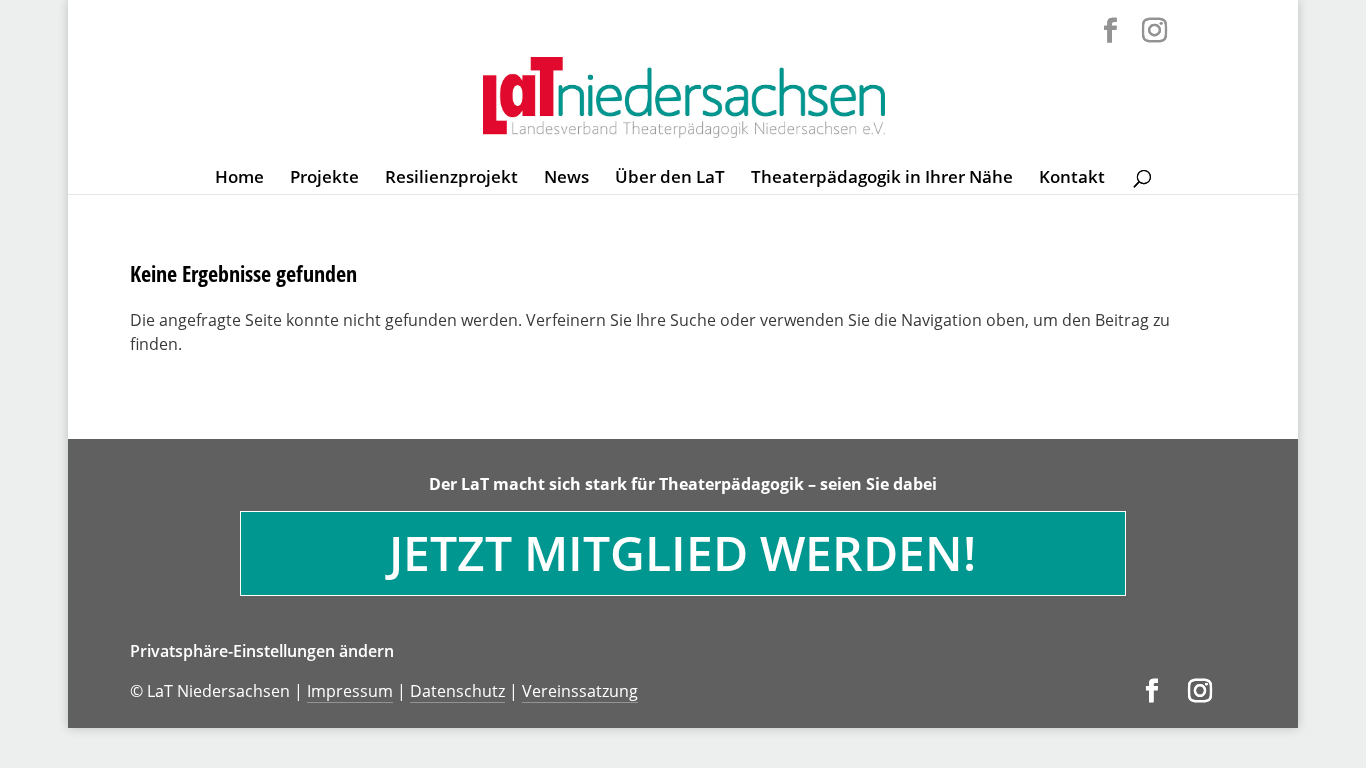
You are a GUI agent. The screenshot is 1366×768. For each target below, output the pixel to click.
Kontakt (1072, 179)
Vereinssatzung (580, 691)
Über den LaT (670, 179)
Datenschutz (457, 691)
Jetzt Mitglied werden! (682, 552)
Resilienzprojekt (451, 179)
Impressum (350, 691)
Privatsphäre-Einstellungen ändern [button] (262, 651)
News (566, 179)
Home (239, 179)
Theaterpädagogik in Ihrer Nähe (882, 179)
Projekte (324, 179)
